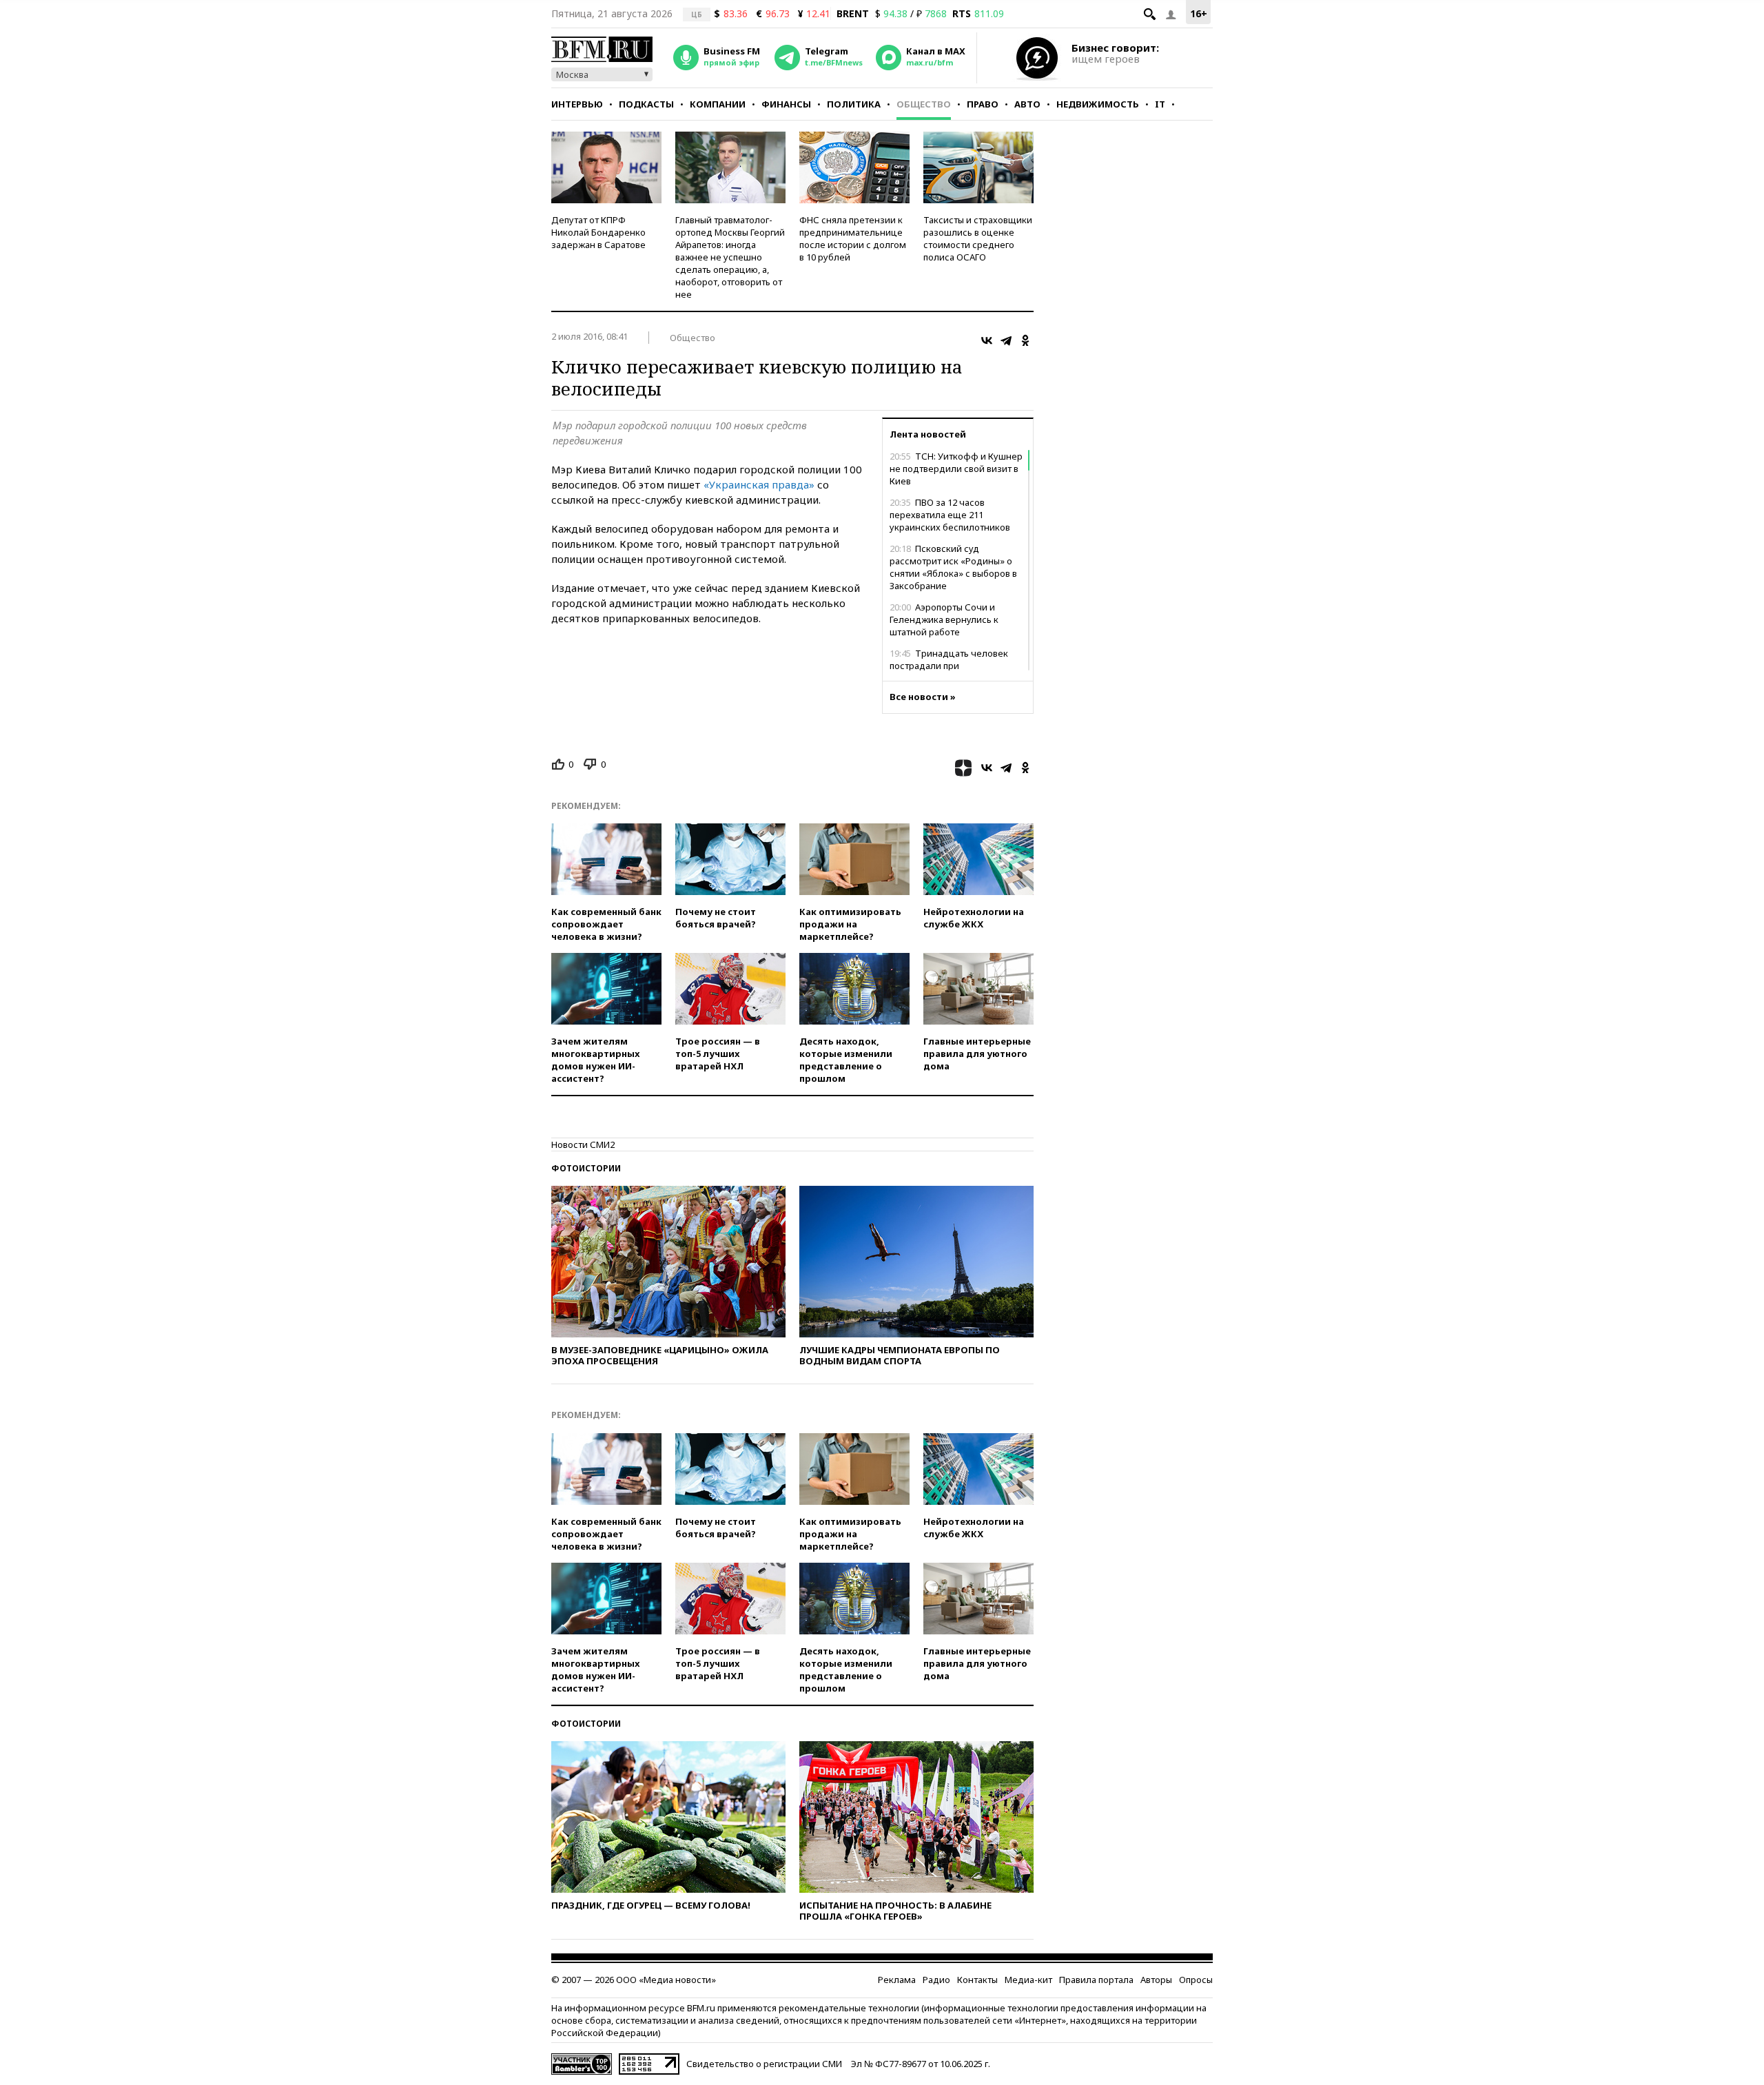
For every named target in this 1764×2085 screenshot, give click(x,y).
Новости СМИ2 (583, 1144)
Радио (936, 1980)
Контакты (977, 1980)
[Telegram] (1006, 340)
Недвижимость (1098, 104)
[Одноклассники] (1025, 340)
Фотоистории (586, 1168)
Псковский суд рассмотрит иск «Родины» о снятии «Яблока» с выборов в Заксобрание (953, 567)
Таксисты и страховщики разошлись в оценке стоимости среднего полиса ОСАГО (978, 238)
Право (983, 104)
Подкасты (646, 104)
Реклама (897, 1980)
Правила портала (1096, 1980)
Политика (854, 104)
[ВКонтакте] (987, 340)
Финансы (786, 104)
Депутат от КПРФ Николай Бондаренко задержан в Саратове (598, 232)
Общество (924, 104)
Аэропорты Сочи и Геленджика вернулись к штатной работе (944, 619)
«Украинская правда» (759, 484)
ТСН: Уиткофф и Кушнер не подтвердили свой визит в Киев (956, 469)
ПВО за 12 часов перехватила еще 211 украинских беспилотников (950, 515)
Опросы (1196, 1980)
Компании (718, 104)
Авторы (1156, 1980)
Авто (1027, 104)
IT (1160, 104)
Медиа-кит (1028, 1980)
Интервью (577, 104)
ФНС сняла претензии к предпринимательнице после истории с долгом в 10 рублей (853, 238)
